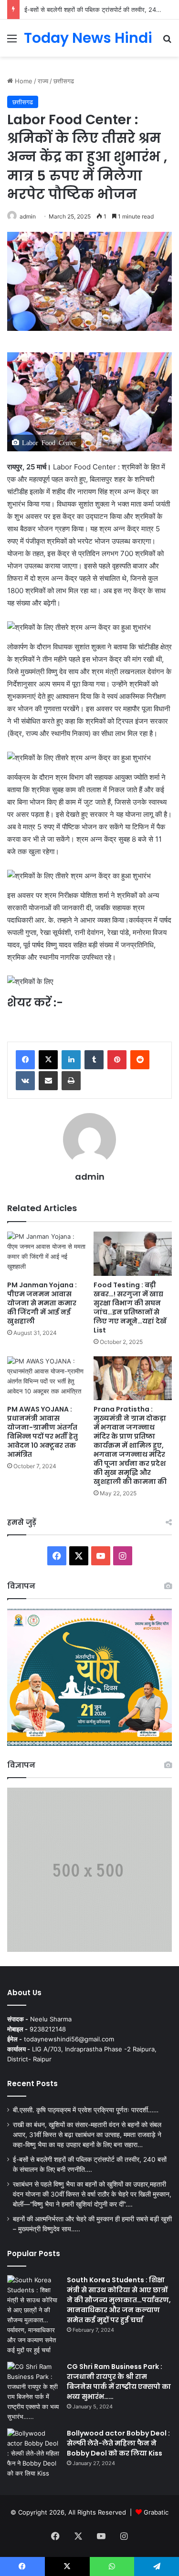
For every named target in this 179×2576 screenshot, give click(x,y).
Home (23, 81)
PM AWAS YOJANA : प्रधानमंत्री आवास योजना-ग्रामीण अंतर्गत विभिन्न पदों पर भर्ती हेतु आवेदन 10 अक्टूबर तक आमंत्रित (42, 1432)
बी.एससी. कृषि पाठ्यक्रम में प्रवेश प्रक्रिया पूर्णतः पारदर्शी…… (86, 2110)
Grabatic (156, 2512)
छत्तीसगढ (64, 81)
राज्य (43, 81)
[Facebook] (25, 1060)
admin (28, 216)
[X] (48, 1060)
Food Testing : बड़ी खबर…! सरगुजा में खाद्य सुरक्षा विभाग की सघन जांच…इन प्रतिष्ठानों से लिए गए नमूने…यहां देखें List (130, 1308)
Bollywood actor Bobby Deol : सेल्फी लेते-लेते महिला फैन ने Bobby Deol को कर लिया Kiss (118, 2443)
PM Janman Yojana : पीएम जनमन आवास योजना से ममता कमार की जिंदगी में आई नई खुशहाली (42, 1303)
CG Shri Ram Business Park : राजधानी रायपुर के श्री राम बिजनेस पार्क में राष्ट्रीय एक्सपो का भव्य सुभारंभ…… (119, 2382)
